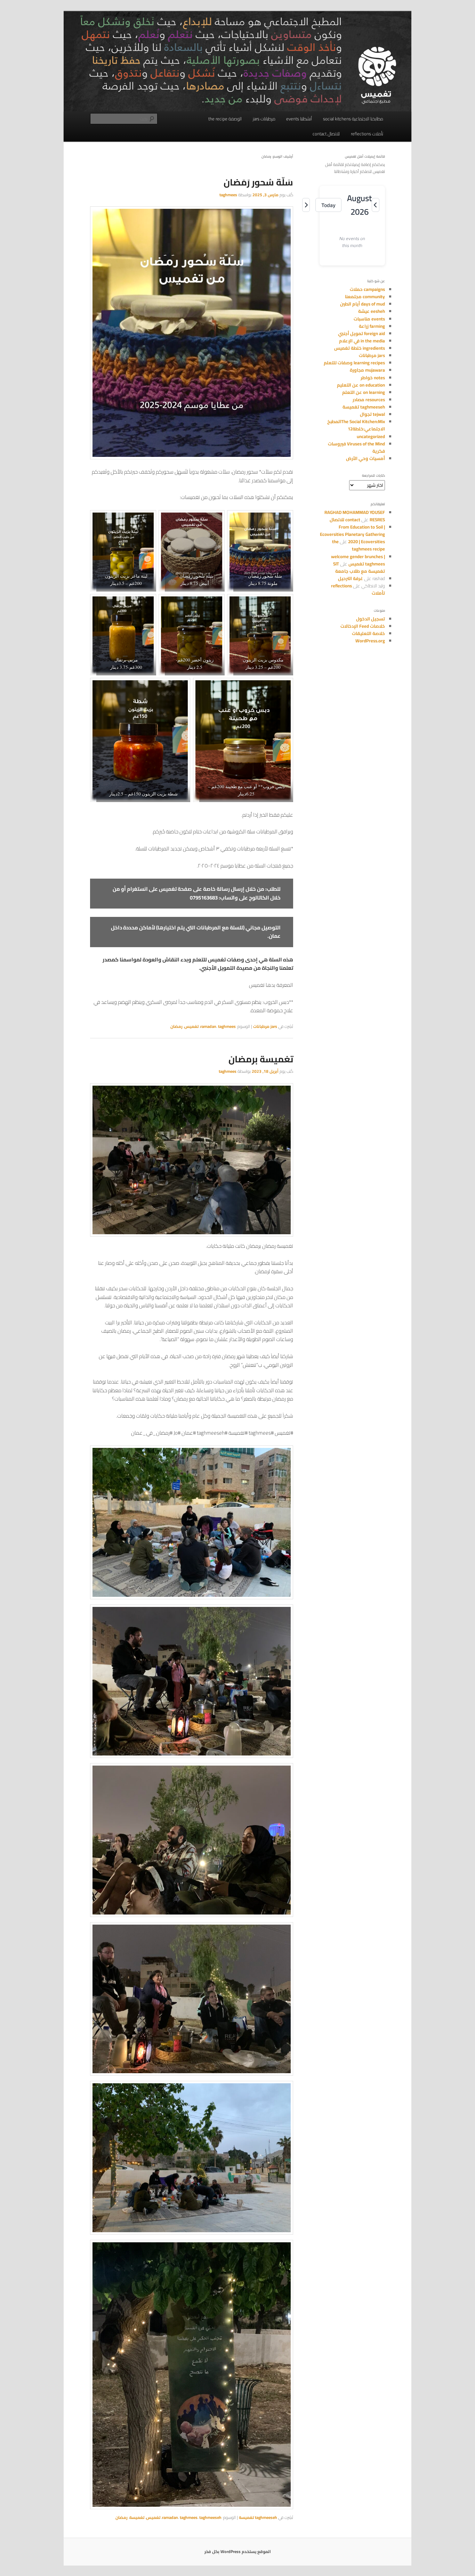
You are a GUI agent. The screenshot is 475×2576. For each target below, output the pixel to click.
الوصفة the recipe (225, 119)
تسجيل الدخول (371, 619)
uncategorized (371, 436)
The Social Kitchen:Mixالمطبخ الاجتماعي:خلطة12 (356, 425)
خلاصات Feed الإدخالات (363, 626)
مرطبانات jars (264, 119)
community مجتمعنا (365, 296)
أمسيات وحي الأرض (365, 458)
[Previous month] (376, 205)
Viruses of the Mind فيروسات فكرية (356, 447)
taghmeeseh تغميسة (258, 2517)
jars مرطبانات (265, 1026)
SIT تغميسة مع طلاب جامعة (359, 567)
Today (328, 205)
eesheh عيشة (372, 311)
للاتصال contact (326, 134)
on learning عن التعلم (364, 392)
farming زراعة (372, 326)
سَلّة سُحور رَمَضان (258, 182)
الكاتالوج (259, 898)
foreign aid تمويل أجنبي (361, 333)
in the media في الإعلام (362, 341)
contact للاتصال (345, 520)
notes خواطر (373, 378)
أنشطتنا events (299, 119)
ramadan (208, 1026)
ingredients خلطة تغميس (360, 348)
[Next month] (306, 205)
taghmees (228, 195)
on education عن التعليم (361, 385)
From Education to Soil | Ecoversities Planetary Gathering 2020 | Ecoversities (352, 534)
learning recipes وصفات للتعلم (354, 363)
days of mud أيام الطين (363, 304)
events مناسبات (369, 319)
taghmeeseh (210, 2517)
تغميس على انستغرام (152, 889)
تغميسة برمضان (261, 1059)
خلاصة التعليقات (368, 633)
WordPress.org (370, 641)
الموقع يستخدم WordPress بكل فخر (238, 2551)
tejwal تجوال (372, 414)
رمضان (176, 1026)
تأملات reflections (367, 134)
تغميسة (137, 2517)
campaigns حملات (367, 289)
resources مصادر (369, 399)
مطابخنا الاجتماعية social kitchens (353, 119)
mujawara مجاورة (367, 370)
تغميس (191, 1026)
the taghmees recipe (359, 545)
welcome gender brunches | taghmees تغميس (358, 560)
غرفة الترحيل (351, 578)
